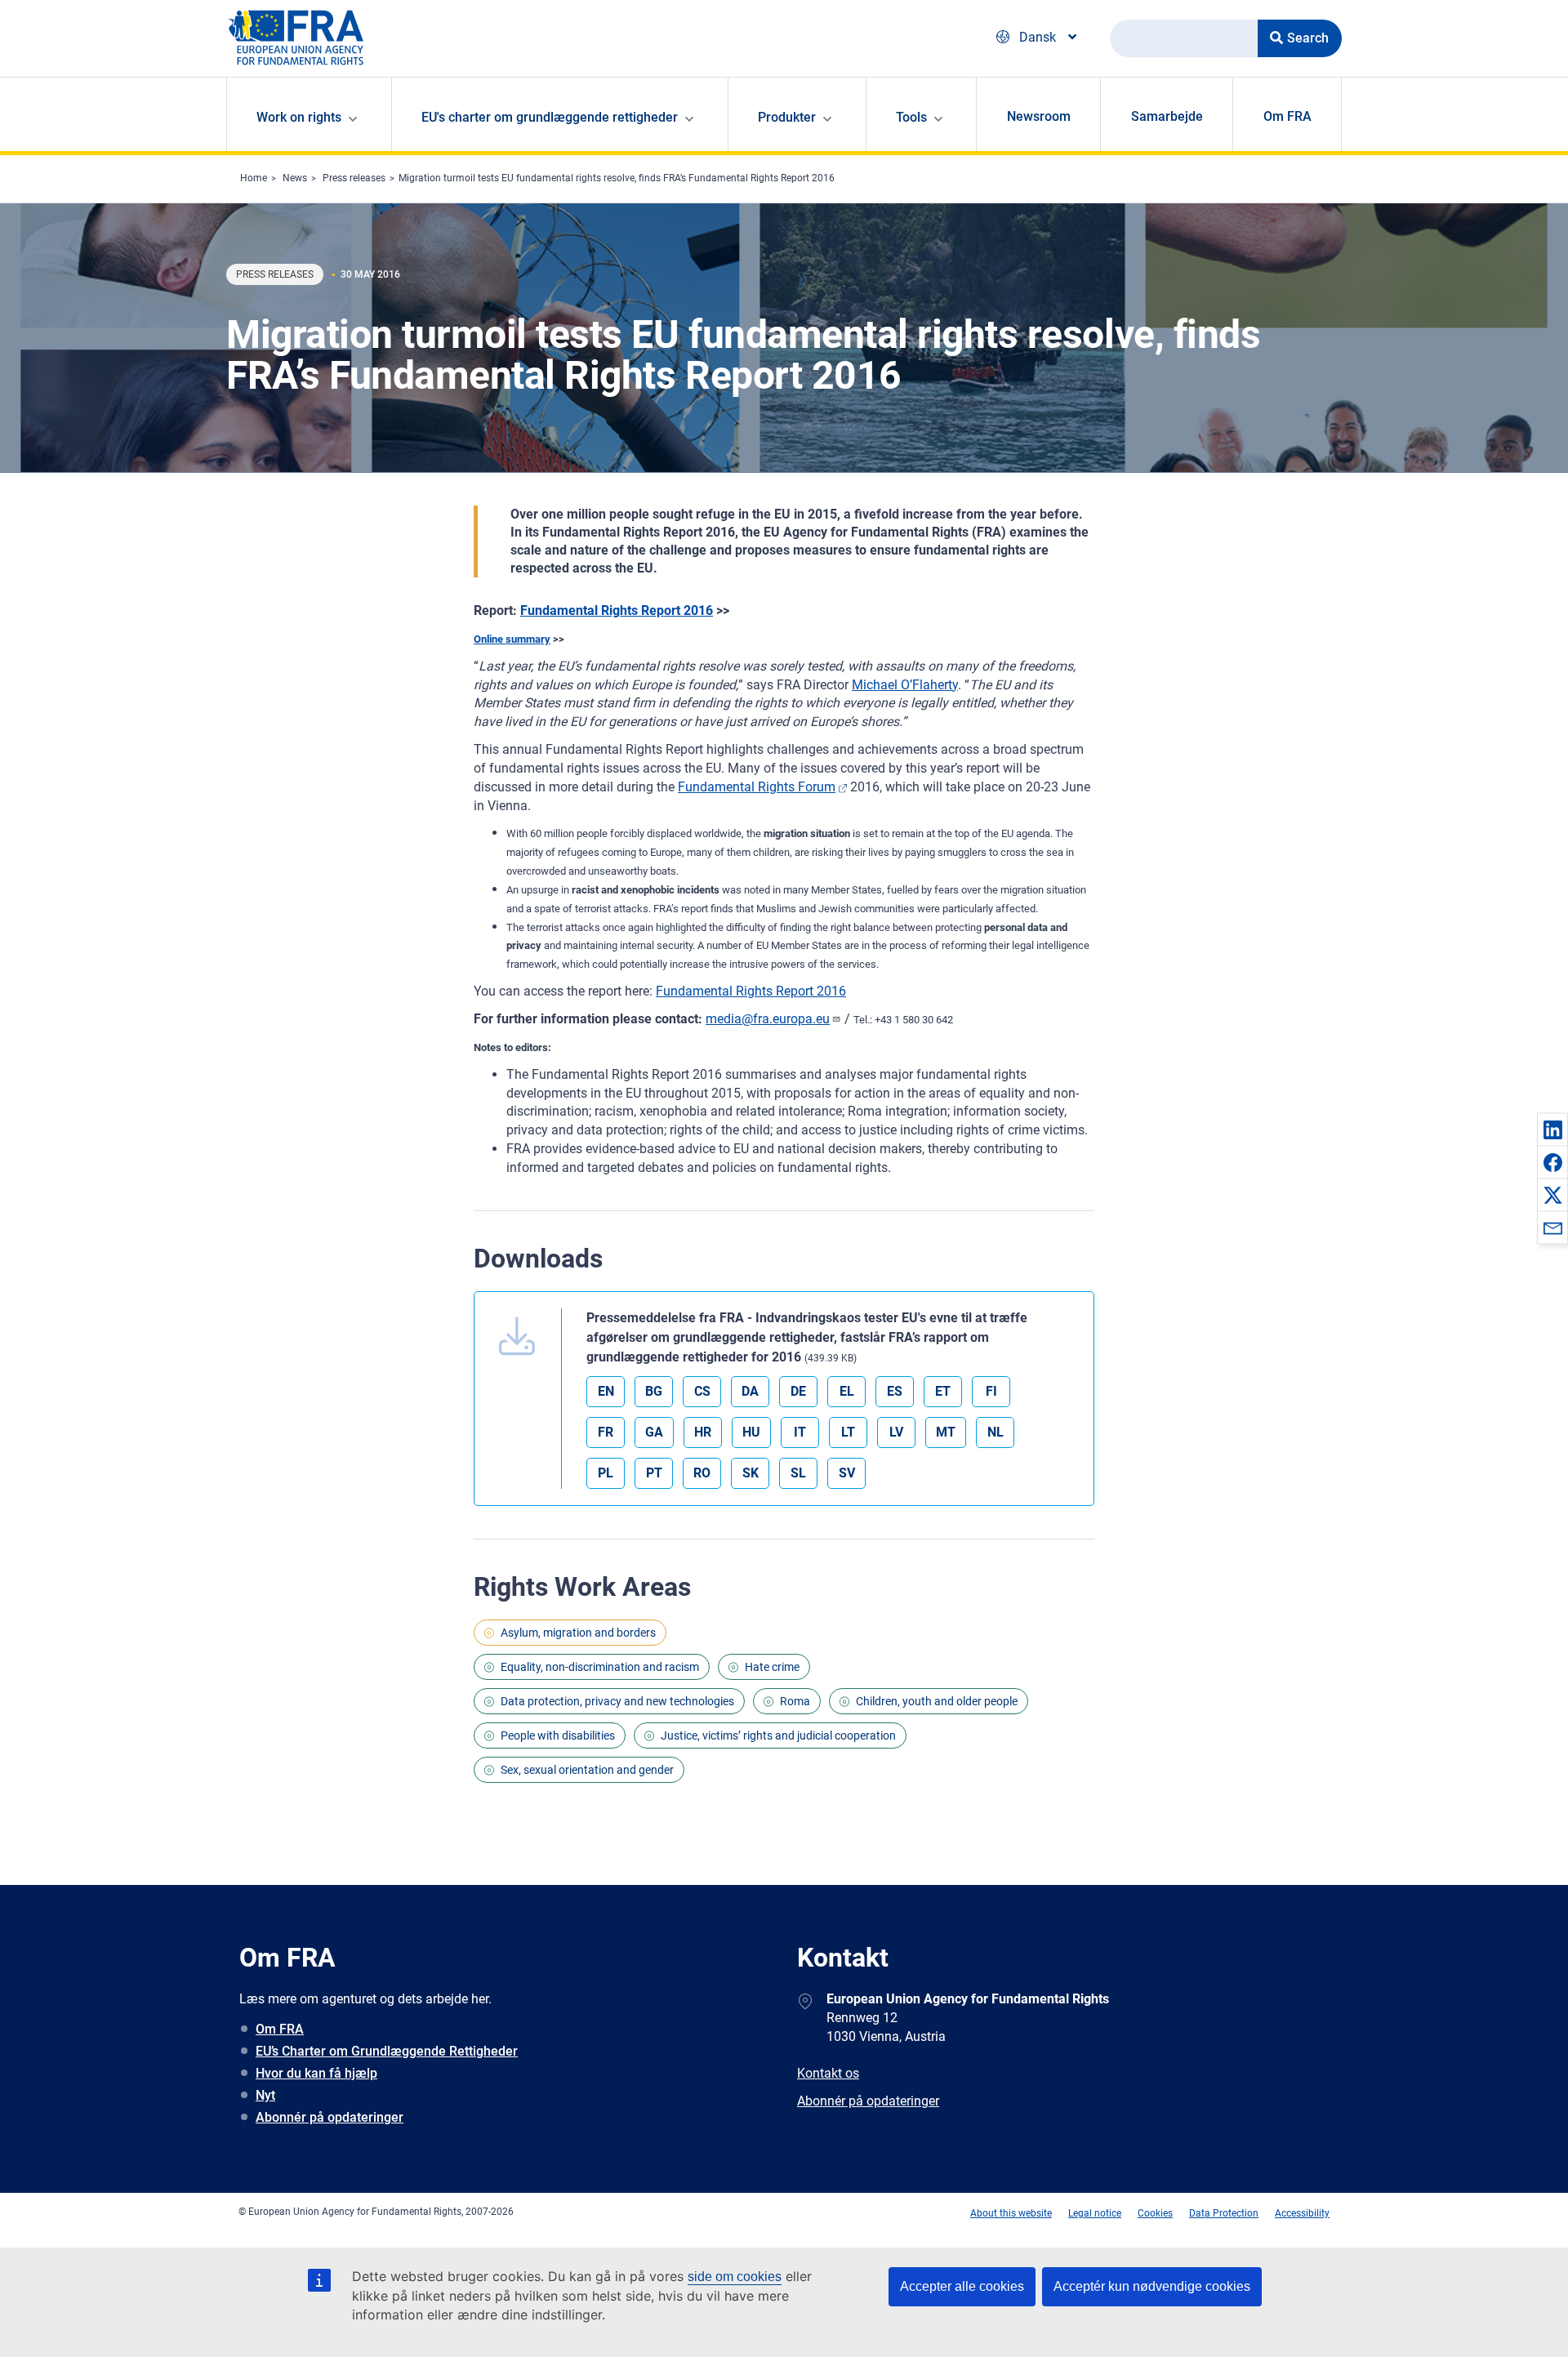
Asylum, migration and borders (578, 1633)
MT (946, 1432)
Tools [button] (911, 117)
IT (800, 1432)
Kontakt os (828, 2073)
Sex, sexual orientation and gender (587, 1770)
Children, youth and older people (937, 1701)
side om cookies (735, 2277)
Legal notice (1095, 2213)
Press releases (354, 178)
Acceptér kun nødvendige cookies (1152, 2286)
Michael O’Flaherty (905, 685)
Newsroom (1039, 116)
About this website (1011, 2213)
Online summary (512, 639)
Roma (795, 1701)
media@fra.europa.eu (768, 1019)
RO (702, 1473)
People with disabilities (558, 1735)
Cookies (1155, 2213)
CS (702, 1391)
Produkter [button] (787, 117)
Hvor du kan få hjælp (316, 2073)
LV (896, 1432)
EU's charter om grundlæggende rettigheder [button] (550, 117)
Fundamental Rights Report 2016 (617, 610)
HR (703, 1432)
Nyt (265, 2095)
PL (606, 1473)
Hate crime (772, 1667)
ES (895, 1391)
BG (654, 1391)
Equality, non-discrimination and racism (600, 1667)
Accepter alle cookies (962, 2286)
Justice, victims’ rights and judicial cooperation (778, 1735)
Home (254, 178)
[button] (1552, 1129)
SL (798, 1473)
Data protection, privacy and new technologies (617, 1701)
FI (991, 1391)
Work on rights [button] (299, 117)
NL (996, 1432)
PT (654, 1473)
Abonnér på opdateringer (330, 2117)
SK (751, 1473)
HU (751, 1432)
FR (606, 1432)
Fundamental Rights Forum (757, 787)
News (295, 178)
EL (847, 1391)
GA (654, 1432)
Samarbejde (1167, 116)
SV (847, 1473)
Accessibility (1302, 2213)
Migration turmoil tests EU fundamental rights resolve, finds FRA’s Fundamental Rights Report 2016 (617, 178)
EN (606, 1391)
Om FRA (1287, 116)
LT (848, 1432)
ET (943, 1391)
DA (750, 1391)
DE (798, 1391)
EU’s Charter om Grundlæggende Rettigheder (387, 2051)
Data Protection (1224, 2213)
